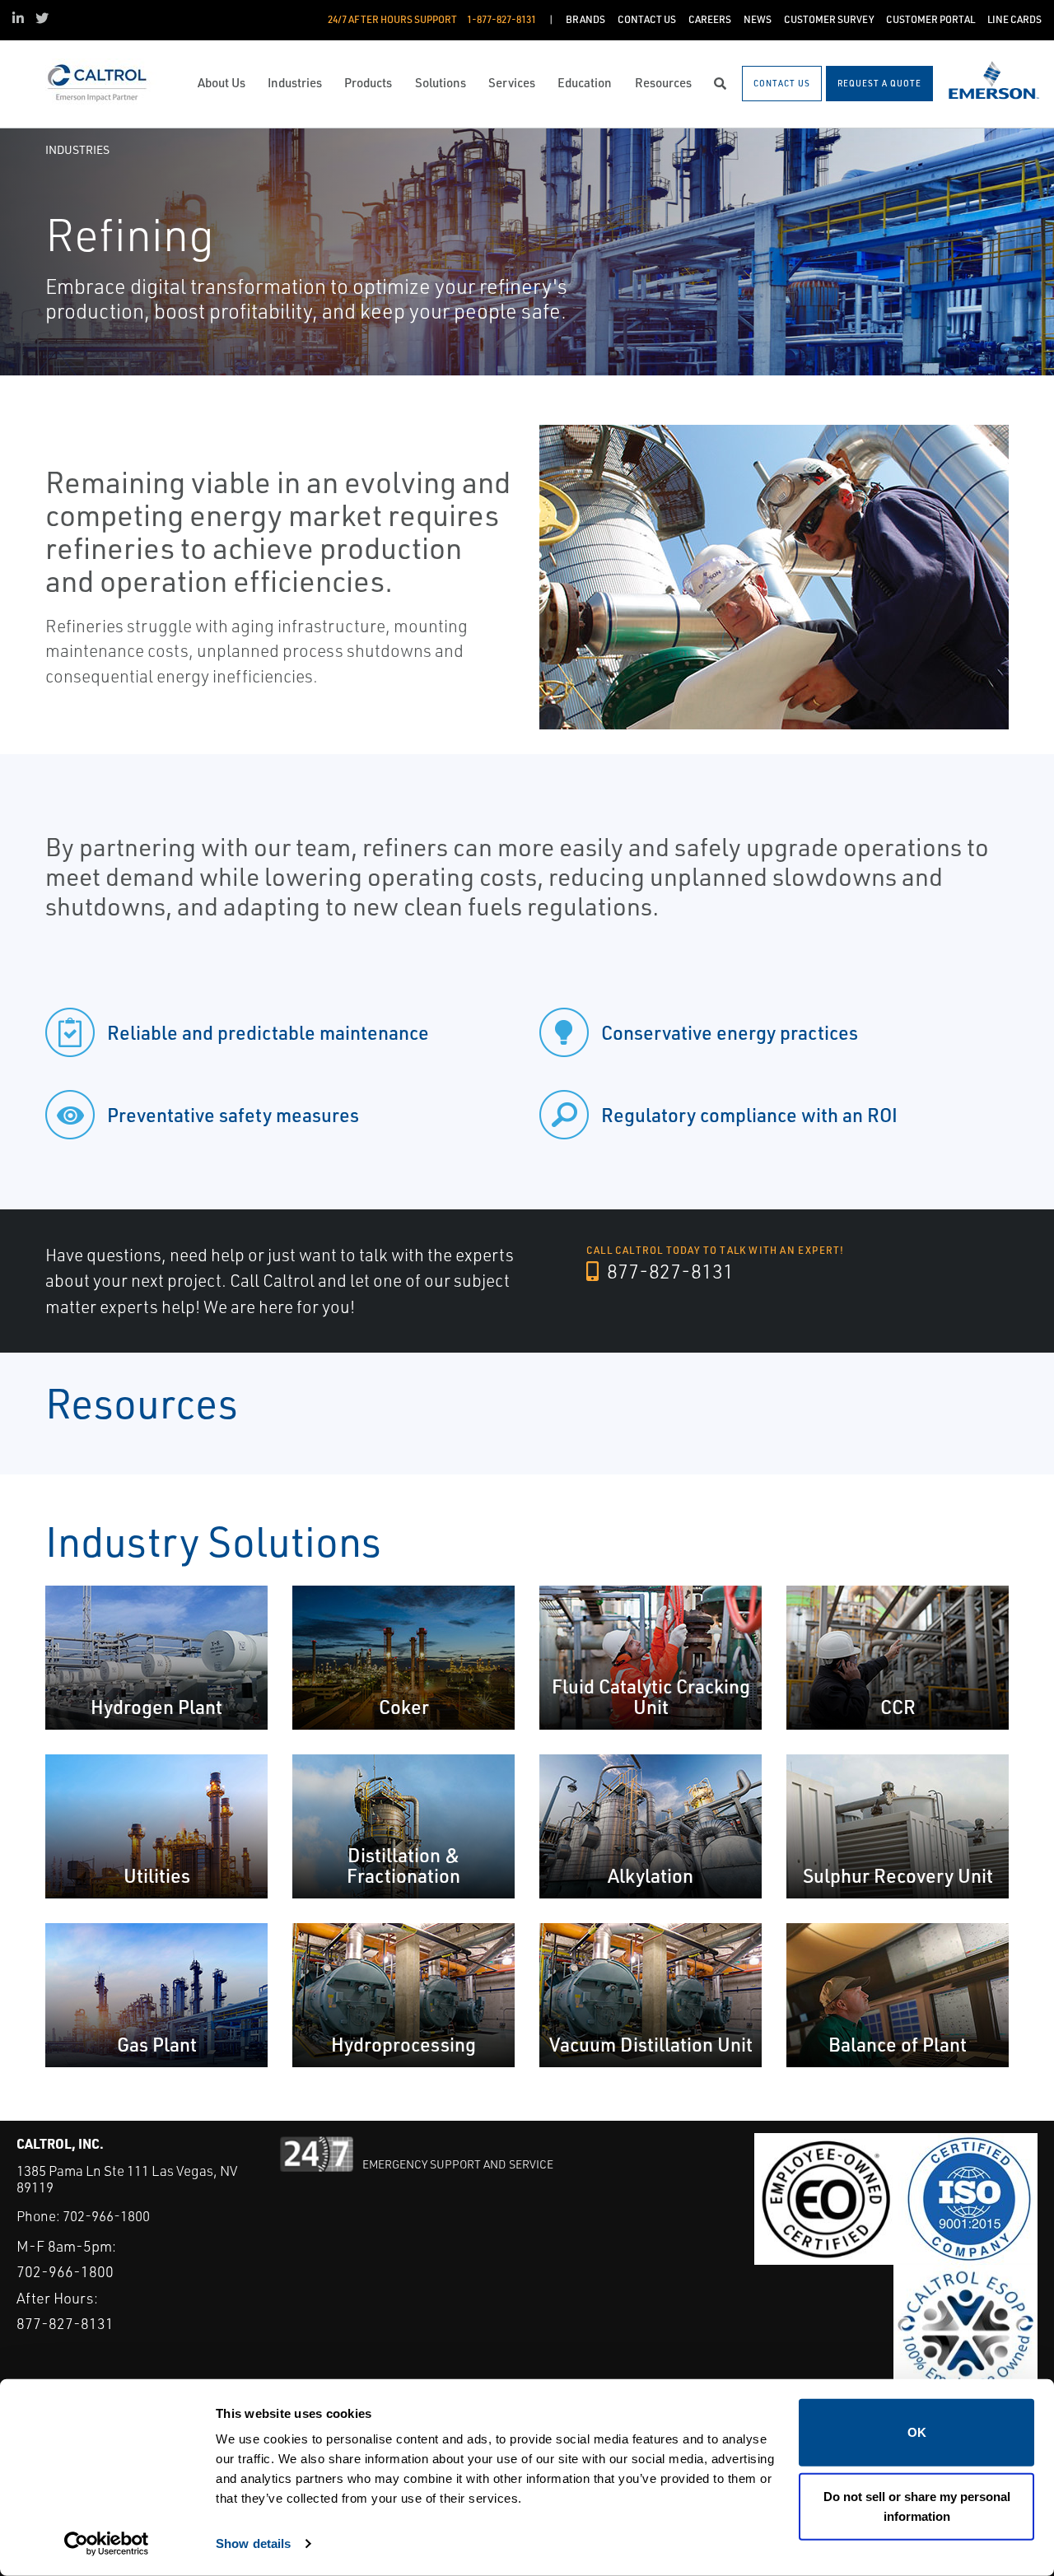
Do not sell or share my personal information (917, 2506)
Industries (77, 149)
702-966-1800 (106, 2216)
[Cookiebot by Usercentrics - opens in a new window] (107, 2544)
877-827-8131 (668, 1271)
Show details (253, 2543)
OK (917, 2432)
